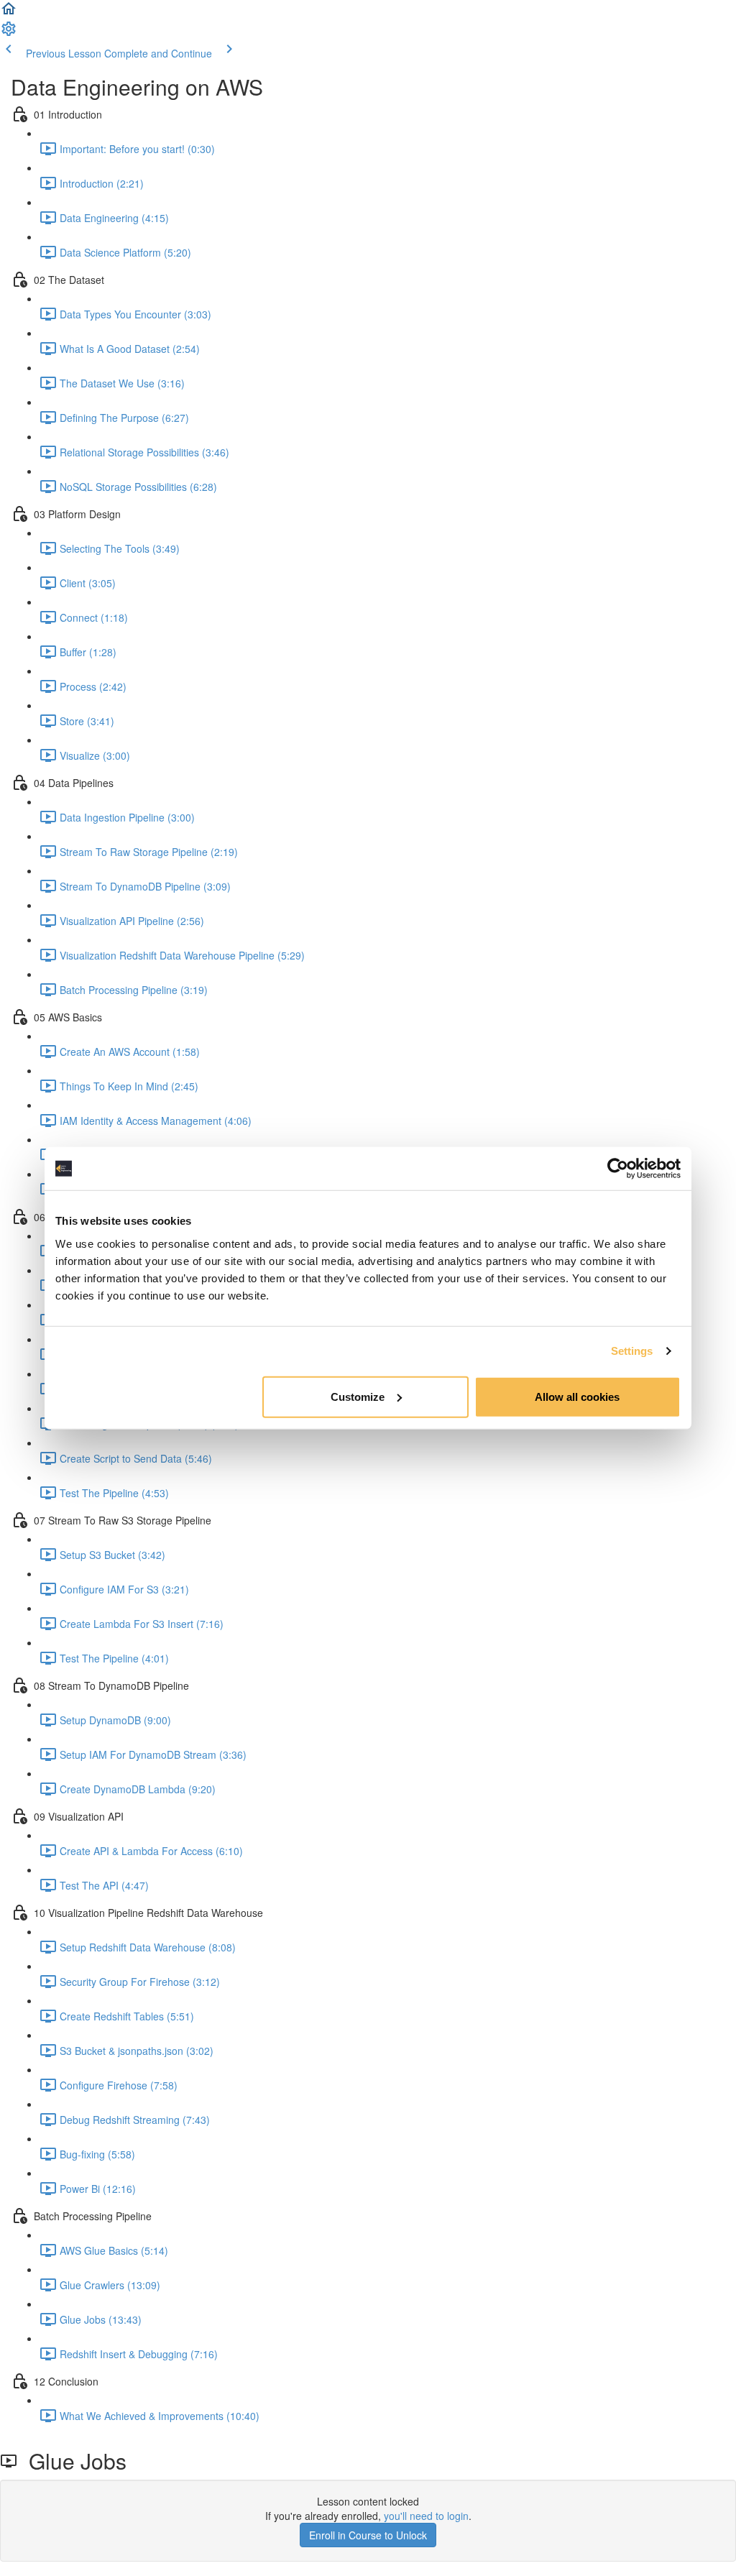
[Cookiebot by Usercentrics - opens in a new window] (618, 1169)
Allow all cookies (577, 1396)
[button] (9, 13)
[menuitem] (9, 33)
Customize (358, 1396)
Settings (632, 1351)
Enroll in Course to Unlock (368, 2535)
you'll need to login (426, 2516)
